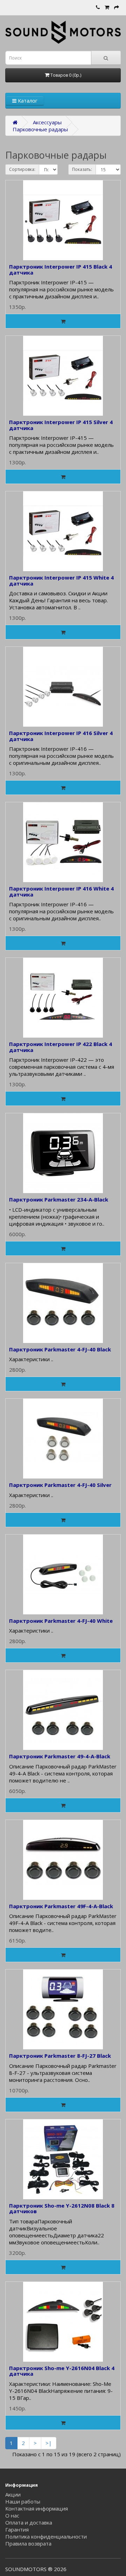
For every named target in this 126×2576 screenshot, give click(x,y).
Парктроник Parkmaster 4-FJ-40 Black (61, 1349)
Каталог (27, 101)
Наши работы (23, 2501)
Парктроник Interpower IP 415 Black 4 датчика (61, 269)
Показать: (82, 169)
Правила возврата (28, 2543)
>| (49, 2443)
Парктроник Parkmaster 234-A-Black (59, 1199)
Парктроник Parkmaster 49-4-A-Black (60, 1756)
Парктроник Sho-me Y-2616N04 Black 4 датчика (62, 2371)
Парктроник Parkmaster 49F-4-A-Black (61, 1906)
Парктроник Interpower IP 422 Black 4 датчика (61, 1047)
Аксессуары (47, 122)
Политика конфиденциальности (46, 2536)
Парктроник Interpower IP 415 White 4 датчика (61, 580)
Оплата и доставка (29, 2522)
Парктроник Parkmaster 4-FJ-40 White (61, 1621)
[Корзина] (107, 7)
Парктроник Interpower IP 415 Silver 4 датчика (61, 425)
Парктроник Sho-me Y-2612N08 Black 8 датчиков (62, 2208)
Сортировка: (22, 169)
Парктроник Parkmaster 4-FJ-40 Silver (60, 1485)
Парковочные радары (40, 129)
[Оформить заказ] (117, 7)
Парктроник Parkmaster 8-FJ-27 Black (60, 2056)
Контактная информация (37, 2508)
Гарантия (17, 2529)
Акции (13, 2494)
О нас (12, 2515)
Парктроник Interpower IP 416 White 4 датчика (61, 891)
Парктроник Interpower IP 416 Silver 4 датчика (61, 736)
